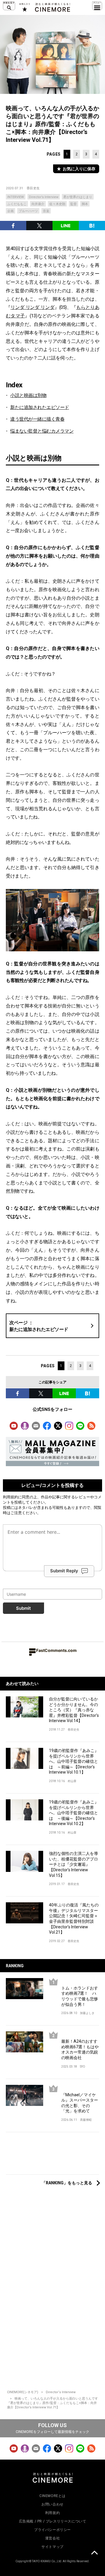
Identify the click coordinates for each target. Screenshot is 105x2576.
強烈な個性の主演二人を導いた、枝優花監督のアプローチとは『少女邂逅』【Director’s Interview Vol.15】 (73, 1864)
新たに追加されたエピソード (40, 407)
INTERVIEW (16, 197)
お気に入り (24, 7)
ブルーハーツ (28, 211)
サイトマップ (52, 2547)
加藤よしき (87, 2013)
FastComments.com (56, 1650)
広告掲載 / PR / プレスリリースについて (53, 2521)
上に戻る (94, 2553)
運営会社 (52, 2538)
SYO (83, 2067)
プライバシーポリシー (52, 2530)
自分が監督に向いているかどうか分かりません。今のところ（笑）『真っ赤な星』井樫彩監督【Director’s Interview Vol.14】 (74, 1710)
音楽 (46, 211)
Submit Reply (64, 1571)
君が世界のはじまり (78, 197)
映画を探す (9, 6)
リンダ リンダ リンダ (33, 307)
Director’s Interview (44, 197)
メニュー (97, 6)
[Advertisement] (52, 2156)
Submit (23, 1608)
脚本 (85, 204)
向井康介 (38, 204)
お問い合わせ (52, 2504)
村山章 (72, 1781)
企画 (10, 211)
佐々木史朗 (57, 204)
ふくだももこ (17, 204)
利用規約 (10, 1497)
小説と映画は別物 (28, 395)
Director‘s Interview (61, 2392)
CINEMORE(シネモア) (23, 2392)
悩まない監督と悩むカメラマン (42, 431)
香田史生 (33, 188)
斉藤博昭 (86, 2120)
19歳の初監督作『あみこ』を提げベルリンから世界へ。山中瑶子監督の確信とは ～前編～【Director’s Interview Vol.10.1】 (74, 1761)
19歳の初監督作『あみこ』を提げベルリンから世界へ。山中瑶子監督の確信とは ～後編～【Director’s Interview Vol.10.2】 (74, 1813)
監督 (73, 204)
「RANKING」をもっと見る (67, 2183)
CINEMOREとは (52, 2496)
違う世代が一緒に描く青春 (37, 419)
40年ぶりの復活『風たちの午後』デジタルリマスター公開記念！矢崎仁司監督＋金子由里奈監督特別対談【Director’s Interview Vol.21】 (74, 1919)
